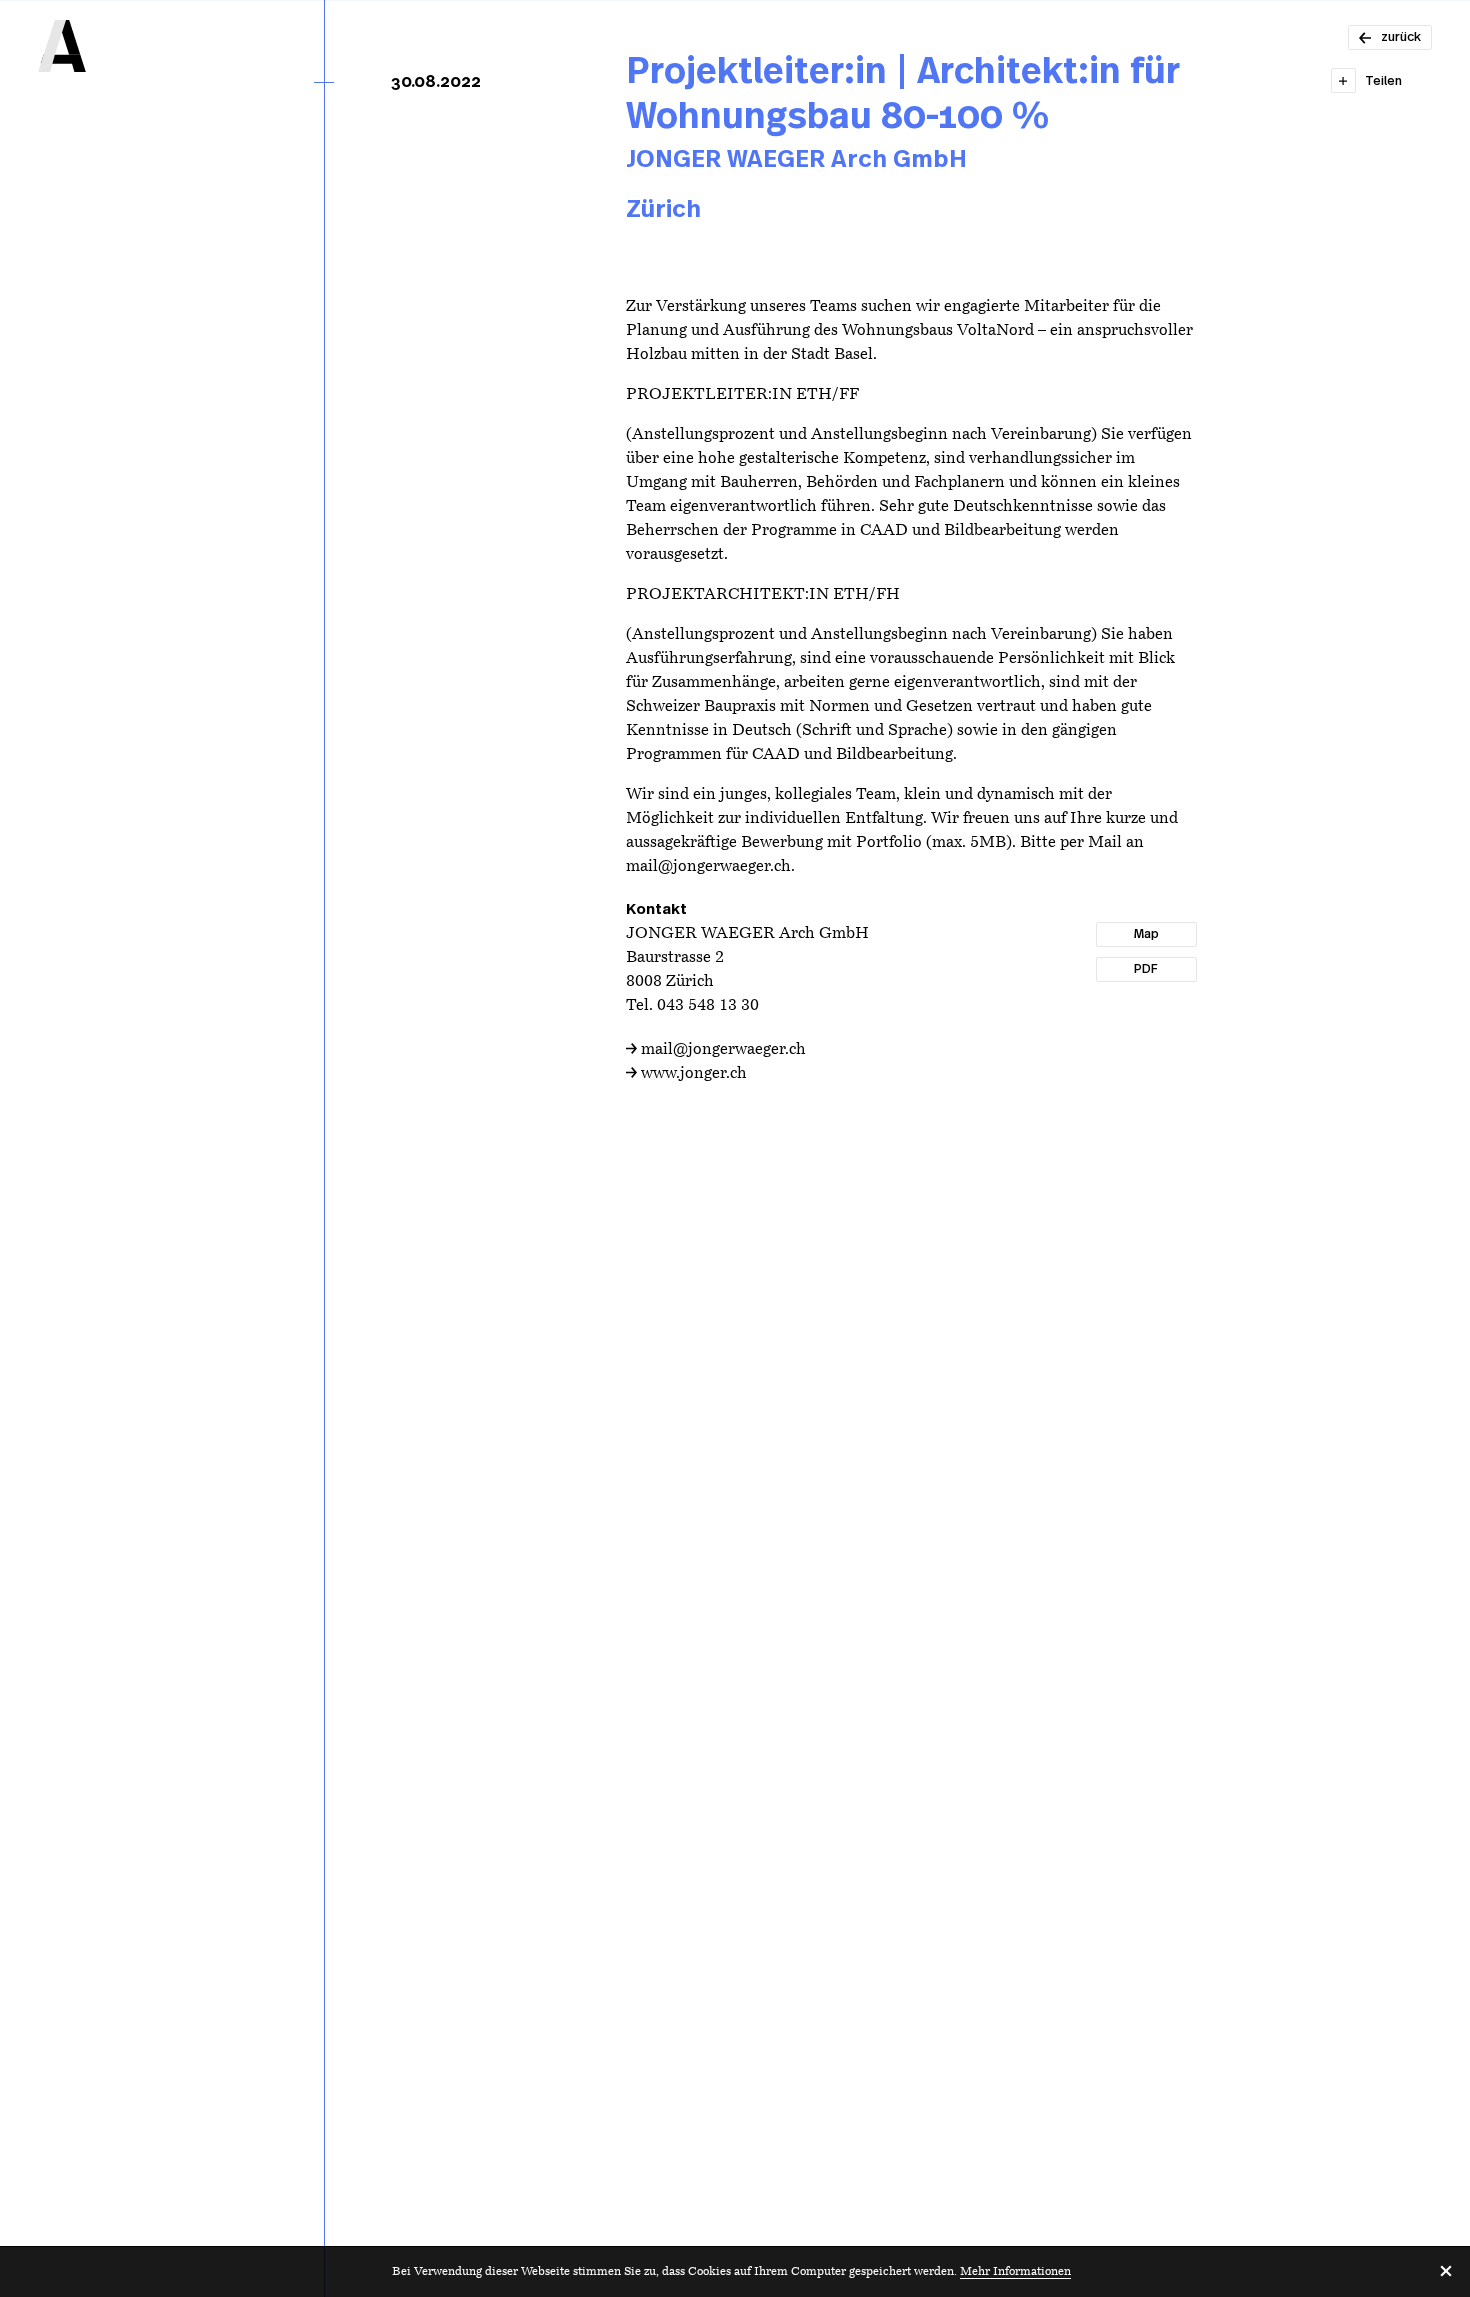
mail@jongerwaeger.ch (723, 1050)
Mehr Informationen (1015, 2272)
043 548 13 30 (708, 1006)
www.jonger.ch (694, 1074)
